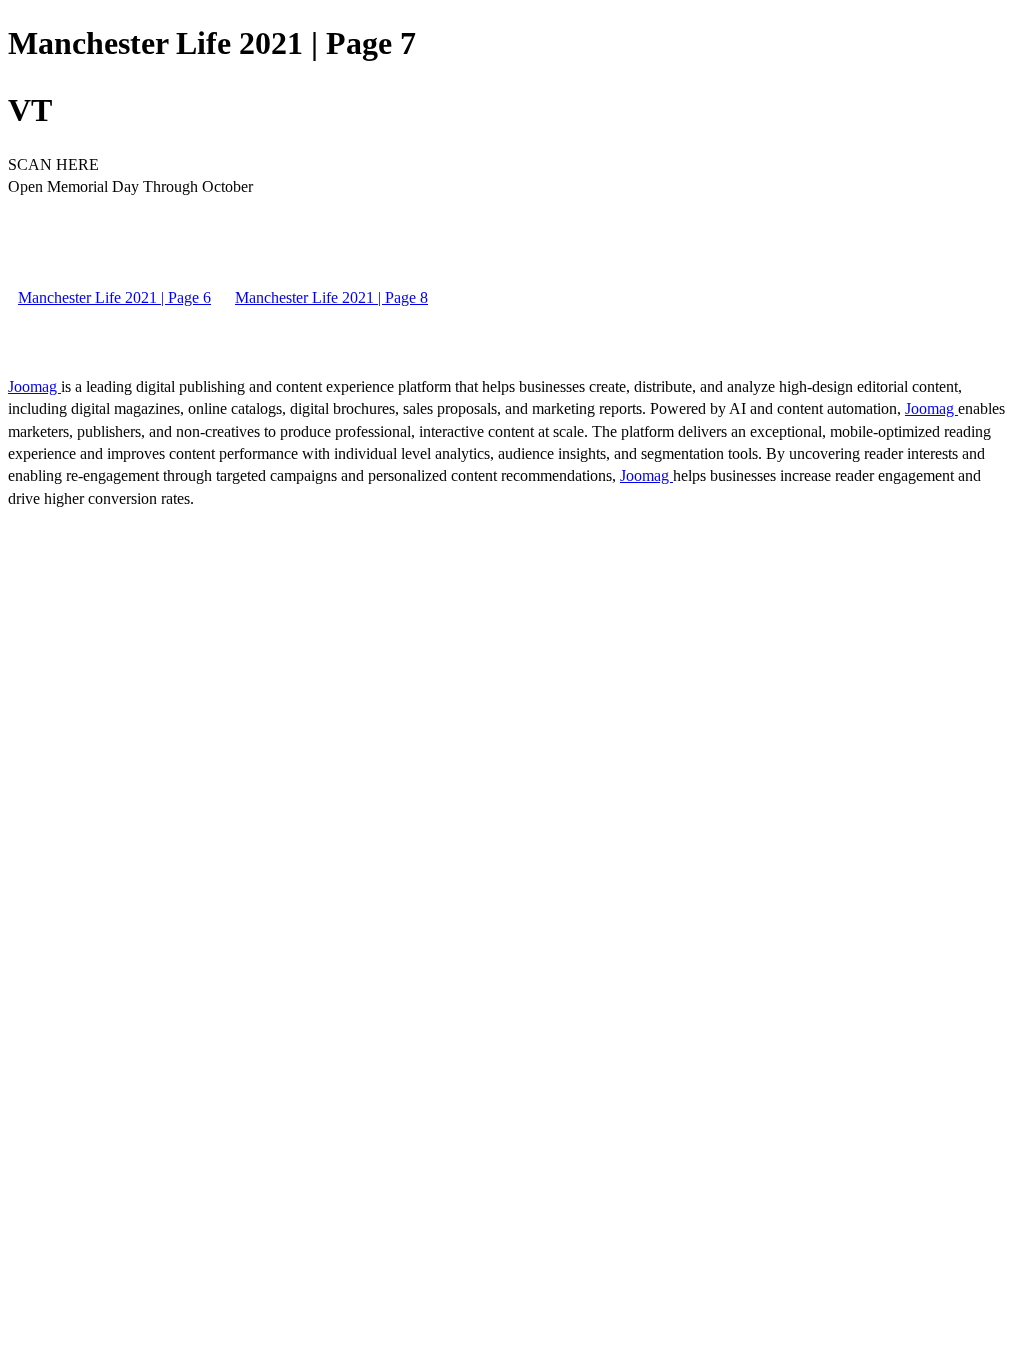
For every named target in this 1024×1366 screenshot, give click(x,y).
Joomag (34, 386)
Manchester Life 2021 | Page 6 (114, 297)
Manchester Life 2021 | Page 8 (331, 297)
